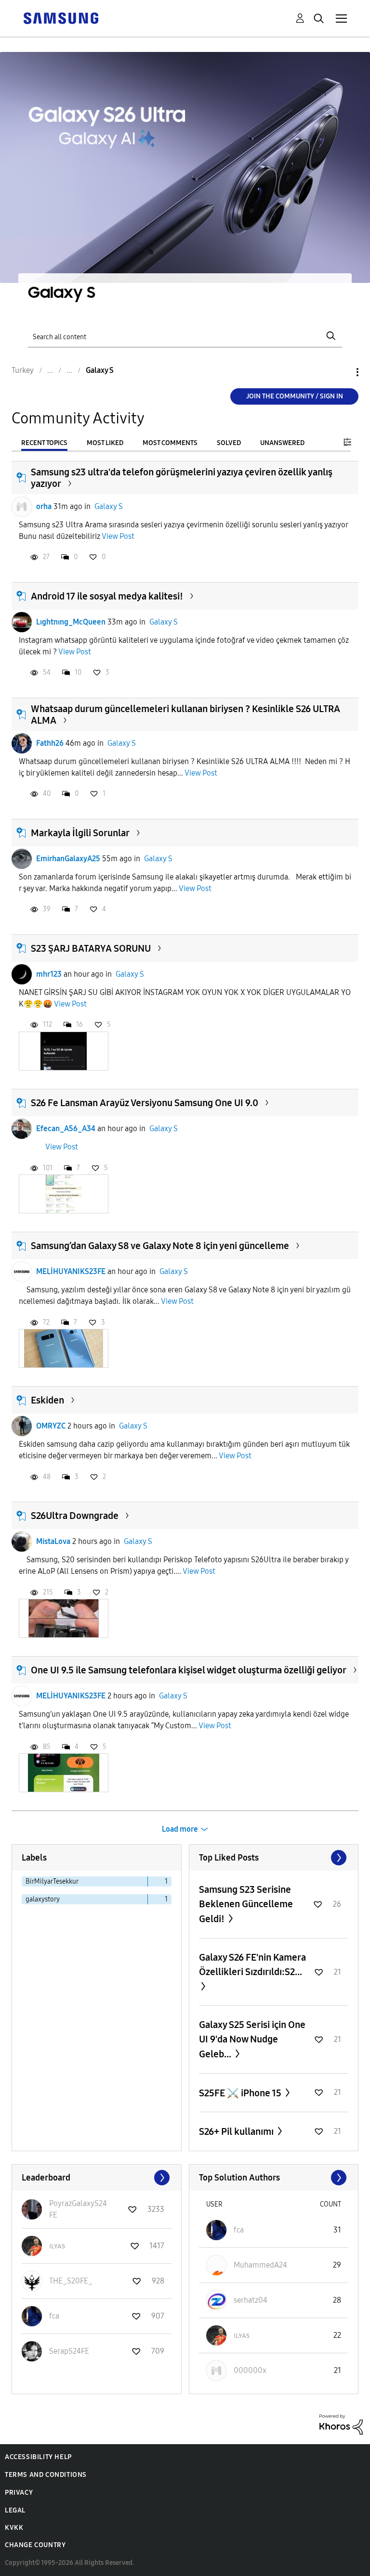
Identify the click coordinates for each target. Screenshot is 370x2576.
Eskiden (47, 1400)
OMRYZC (51, 1426)
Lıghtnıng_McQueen (71, 622)
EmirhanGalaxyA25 (68, 859)
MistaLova (53, 1541)
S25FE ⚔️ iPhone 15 (241, 2093)
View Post (118, 536)
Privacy (19, 2493)
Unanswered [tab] (282, 443)
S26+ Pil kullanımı (237, 2131)
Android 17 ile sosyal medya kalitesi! (107, 596)
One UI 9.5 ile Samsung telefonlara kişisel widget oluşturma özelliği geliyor (189, 1670)
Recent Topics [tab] (44, 443)
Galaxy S (109, 506)
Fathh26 (50, 743)
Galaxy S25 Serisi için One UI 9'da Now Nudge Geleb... (252, 2039)
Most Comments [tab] (170, 443)
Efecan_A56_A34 (66, 1129)
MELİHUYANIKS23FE (71, 1271)
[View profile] (22, 507)
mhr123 (49, 974)
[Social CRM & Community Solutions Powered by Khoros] (341, 2424)
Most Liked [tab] (105, 443)
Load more (180, 1829)
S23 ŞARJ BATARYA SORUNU (91, 948)
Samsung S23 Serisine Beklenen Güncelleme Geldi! (246, 1904)
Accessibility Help (38, 2457)
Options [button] (341, 372)
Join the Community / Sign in (295, 396)
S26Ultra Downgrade (75, 1516)
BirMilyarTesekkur (52, 1881)
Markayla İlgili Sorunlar (80, 833)
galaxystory (43, 1899)
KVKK (14, 2528)
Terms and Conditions (46, 2475)
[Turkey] (61, 18)
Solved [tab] (229, 443)
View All (274, 1858)
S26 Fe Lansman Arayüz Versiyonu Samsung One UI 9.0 (145, 1103)
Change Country (35, 2545)
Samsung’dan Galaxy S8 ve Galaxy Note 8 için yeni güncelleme (160, 1246)
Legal (15, 2510)
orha (44, 506)
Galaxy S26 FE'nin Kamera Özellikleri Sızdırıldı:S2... (252, 1964)
